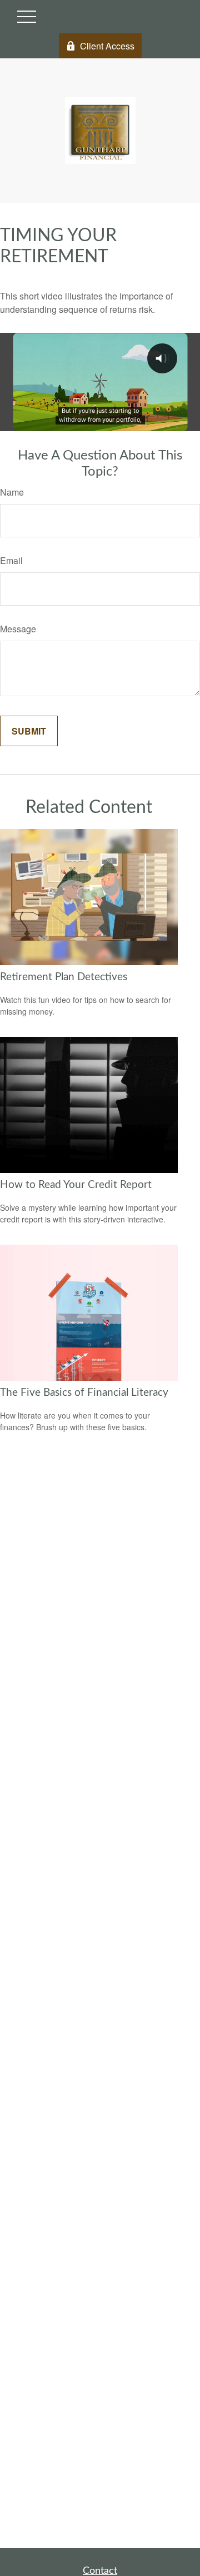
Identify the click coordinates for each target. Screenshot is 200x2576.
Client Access (107, 46)
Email (11, 560)
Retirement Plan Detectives (64, 977)
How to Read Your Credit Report (76, 1185)
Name (12, 492)
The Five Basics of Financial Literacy (84, 1393)
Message (18, 629)
